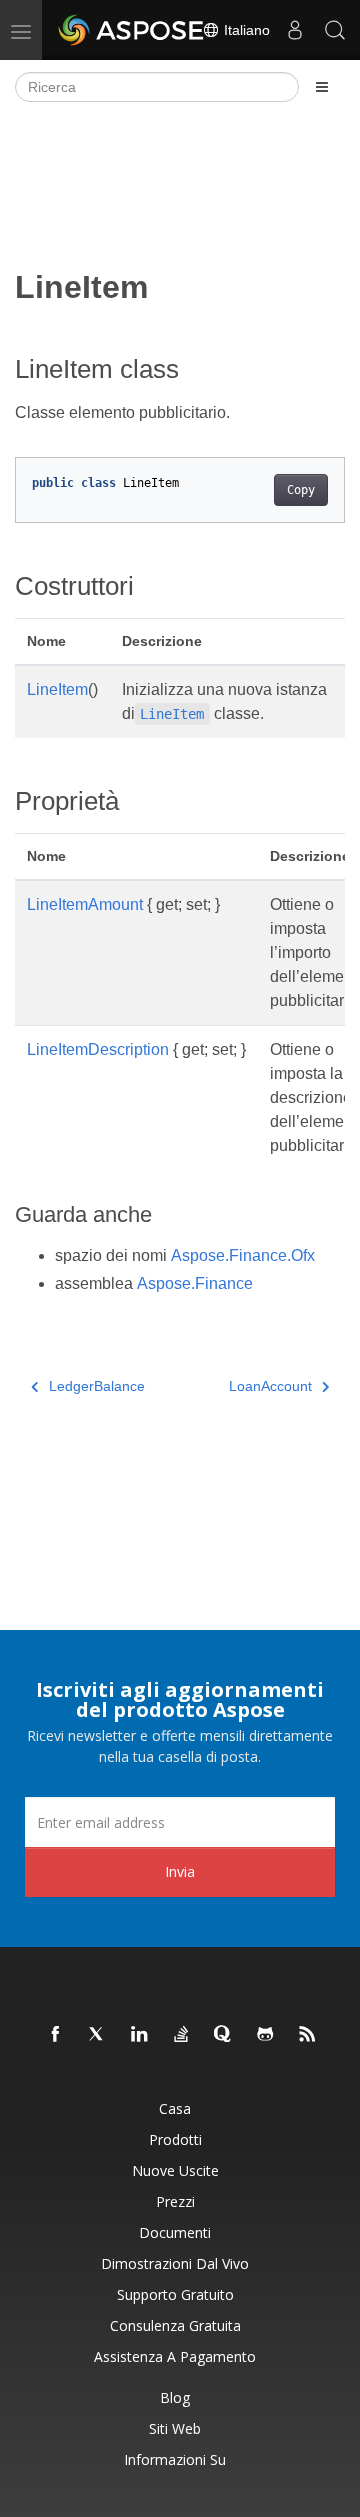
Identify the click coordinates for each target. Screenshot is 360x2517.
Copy (301, 490)
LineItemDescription (98, 1049)
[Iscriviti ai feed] (308, 2035)
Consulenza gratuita (175, 2325)
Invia (180, 1871)
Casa (175, 2108)
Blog (175, 2397)
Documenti (175, 2232)
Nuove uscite (175, 2170)
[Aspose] (132, 30)
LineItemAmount (85, 904)
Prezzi (175, 2201)
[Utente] (295, 30)
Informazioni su (175, 2459)
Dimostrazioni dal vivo (175, 2263)
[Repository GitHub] (266, 2035)
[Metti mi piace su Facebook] (56, 2035)
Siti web (175, 2428)
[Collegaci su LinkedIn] (140, 2035)
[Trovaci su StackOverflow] (182, 2035)
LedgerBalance (97, 1386)
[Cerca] (335, 30)
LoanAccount (270, 1386)
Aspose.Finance (195, 1283)
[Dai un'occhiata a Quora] (224, 2035)
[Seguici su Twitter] (98, 2035)
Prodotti (175, 2139)
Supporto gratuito (175, 2294)
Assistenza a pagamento (175, 2356)
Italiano (245, 30)
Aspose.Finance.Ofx (243, 1255)
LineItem (57, 689)
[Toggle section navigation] (322, 87)
